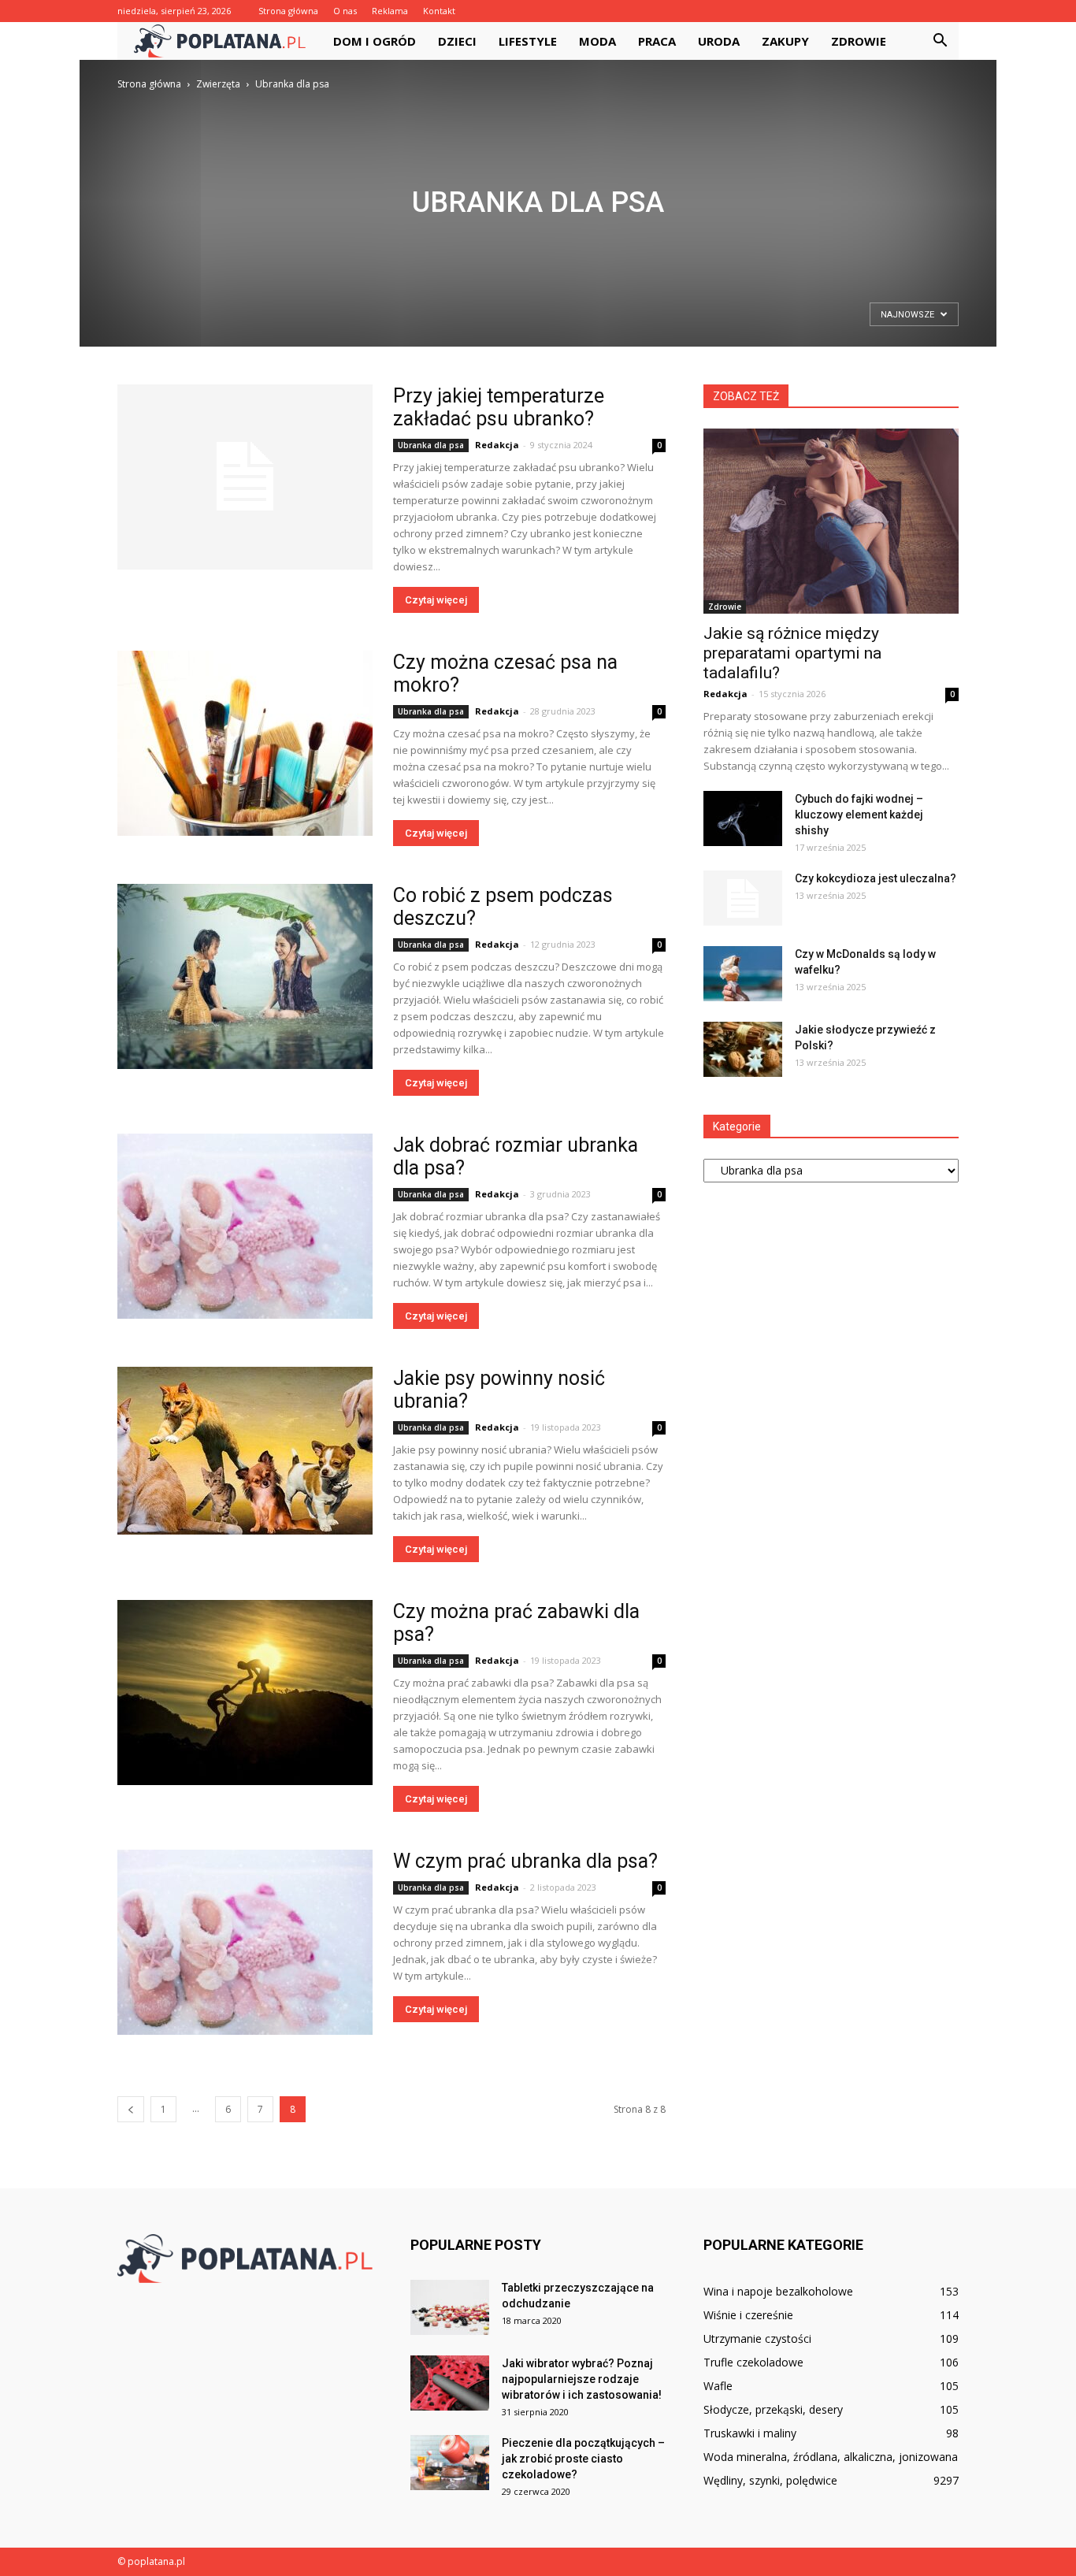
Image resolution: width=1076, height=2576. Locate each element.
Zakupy (785, 41)
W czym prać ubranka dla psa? (525, 1861)
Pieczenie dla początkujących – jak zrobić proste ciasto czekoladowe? (583, 2459)
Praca (657, 41)
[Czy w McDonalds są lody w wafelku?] (743, 974)
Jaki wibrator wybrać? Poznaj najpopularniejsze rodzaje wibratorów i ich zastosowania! (582, 2379)
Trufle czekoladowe (753, 2362)
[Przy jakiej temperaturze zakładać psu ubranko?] (245, 477)
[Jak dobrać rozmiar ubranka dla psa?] (245, 1226)
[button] (940, 41)
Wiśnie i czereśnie (748, 2315)
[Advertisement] (538, 211)
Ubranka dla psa (431, 445)
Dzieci (457, 41)
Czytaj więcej (436, 600)
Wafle (718, 2386)
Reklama (390, 11)
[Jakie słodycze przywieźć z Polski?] (743, 1049)
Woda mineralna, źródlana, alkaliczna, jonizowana (831, 2457)
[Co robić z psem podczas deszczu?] (245, 976)
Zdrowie (859, 41)
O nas (345, 11)
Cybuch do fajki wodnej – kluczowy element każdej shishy (859, 815)
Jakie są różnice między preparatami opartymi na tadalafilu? (792, 653)
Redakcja (497, 445)
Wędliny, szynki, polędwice (770, 2480)
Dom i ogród (375, 41)
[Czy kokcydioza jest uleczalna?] (743, 898)
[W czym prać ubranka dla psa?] (245, 1942)
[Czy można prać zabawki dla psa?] (245, 1693)
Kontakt (439, 11)
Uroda (719, 41)
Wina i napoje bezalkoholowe (778, 2291)
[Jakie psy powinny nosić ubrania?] (245, 1451)
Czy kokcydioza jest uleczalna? (876, 878)
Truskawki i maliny (750, 2433)
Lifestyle (528, 41)
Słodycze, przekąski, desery (773, 2409)
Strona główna (288, 11)
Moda (597, 41)
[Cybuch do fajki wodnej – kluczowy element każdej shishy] (743, 818)
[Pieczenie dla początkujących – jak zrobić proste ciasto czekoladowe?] (450, 2463)
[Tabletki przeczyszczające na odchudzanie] (450, 2307)
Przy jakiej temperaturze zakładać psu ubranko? (499, 407)
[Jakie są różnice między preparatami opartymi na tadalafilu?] (831, 521)
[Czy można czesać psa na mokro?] (245, 743)
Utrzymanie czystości (757, 2338)
